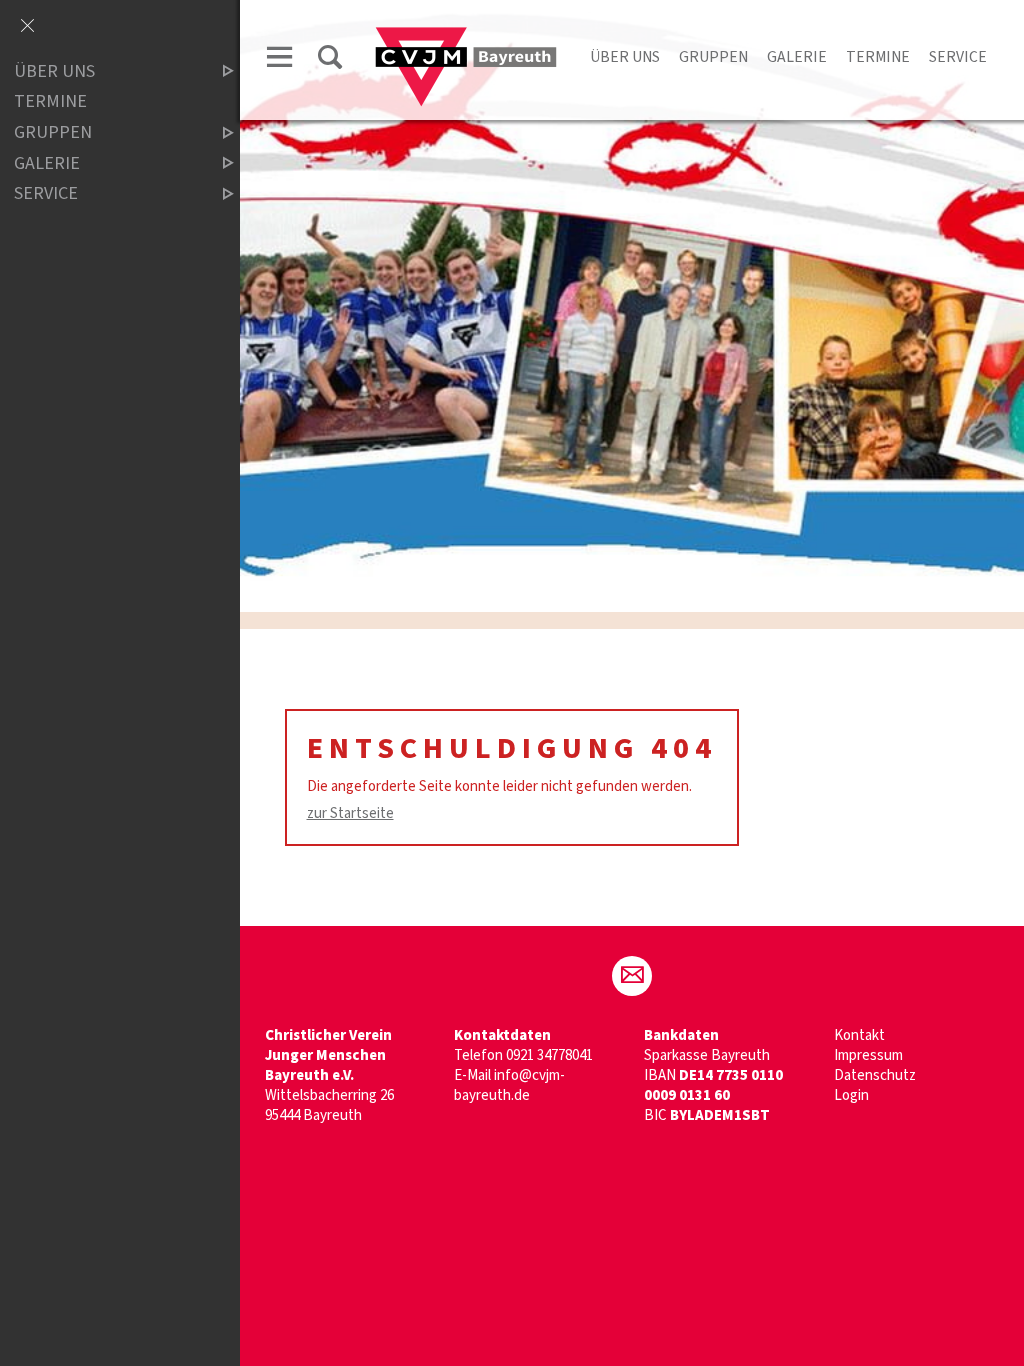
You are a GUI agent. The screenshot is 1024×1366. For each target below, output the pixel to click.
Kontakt (859, 1035)
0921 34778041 (549, 1055)
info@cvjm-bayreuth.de (509, 1085)
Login (851, 1095)
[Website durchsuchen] (330, 60)
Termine (878, 57)
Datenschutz (875, 1075)
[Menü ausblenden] (27, 27)
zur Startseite (350, 813)
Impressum (868, 1055)
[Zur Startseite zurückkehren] (466, 36)
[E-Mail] (632, 976)
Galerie (797, 57)
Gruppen (713, 57)
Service (958, 57)
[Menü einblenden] (280, 60)
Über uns (625, 57)
